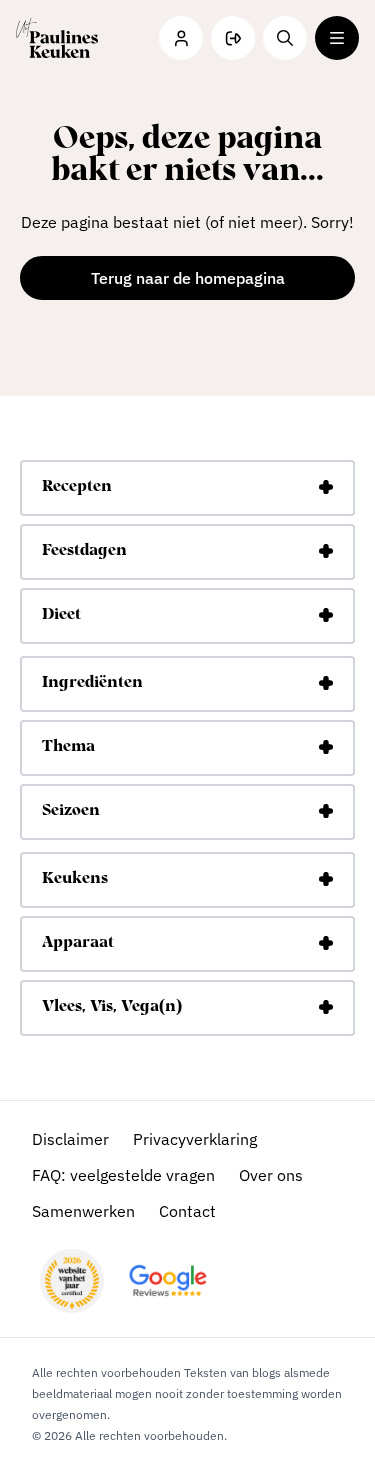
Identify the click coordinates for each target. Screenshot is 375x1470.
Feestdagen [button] (84, 551)
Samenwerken (83, 1211)
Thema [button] (68, 747)
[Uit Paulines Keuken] (57, 38)
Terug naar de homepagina (188, 278)
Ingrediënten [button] (92, 683)
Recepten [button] (77, 487)
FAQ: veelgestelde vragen (123, 1175)
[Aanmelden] (233, 38)
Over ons (271, 1175)
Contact (187, 1211)
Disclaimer (70, 1139)
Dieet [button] (61, 615)
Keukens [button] (75, 879)
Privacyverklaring (195, 1139)
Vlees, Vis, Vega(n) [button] (112, 1007)
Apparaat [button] (78, 943)
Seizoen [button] (71, 811)
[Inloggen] (181, 38)
